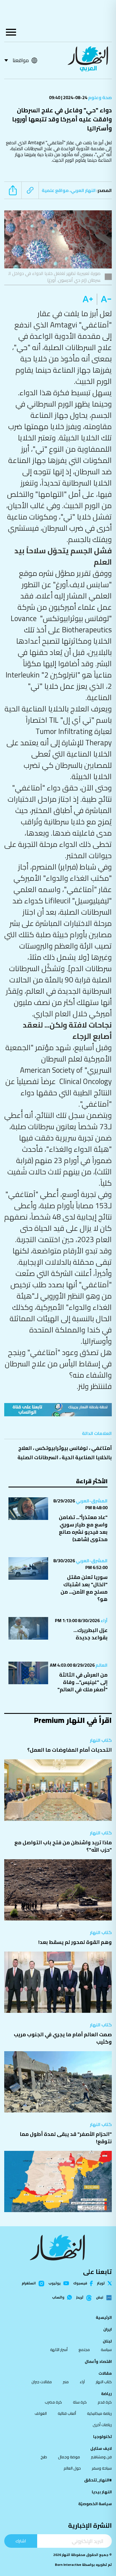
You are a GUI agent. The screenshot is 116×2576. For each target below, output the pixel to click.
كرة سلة (80, 2402)
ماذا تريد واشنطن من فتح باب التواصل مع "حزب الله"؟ (63, 1846)
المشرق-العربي (91, 1501)
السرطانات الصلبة (38, 1457)
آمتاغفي (101, 1448)
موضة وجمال (69, 2457)
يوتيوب (54, 2283)
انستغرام (29, 2284)
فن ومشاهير (101, 2457)
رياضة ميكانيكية (99, 2413)
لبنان (107, 2341)
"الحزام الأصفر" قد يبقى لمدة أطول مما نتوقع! (66, 2138)
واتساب (58, 2297)
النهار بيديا (102, 2492)
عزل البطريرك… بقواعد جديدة (91, 1634)
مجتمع (84, 2350)
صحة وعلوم (100, 97)
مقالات (105, 2373)
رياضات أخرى (102, 2425)
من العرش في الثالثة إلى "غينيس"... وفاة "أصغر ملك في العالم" (82, 1682)
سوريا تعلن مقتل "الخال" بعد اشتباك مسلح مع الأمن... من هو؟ (84, 1588)
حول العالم (72, 2468)
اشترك (21, 2541)
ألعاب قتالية (67, 2413)
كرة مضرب (53, 2402)
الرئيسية (104, 2317)
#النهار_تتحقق (98, 2480)
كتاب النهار (101, 1740)
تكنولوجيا (102, 2437)
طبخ (44, 2457)
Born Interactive (68, 2565)
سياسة (106, 2350)
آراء (104, 1620)
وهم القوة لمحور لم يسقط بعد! (75, 1942)
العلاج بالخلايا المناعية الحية (65, 1453)
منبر (66, 2382)
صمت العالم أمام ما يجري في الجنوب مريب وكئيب (63, 2038)
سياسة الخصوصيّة (95, 2504)
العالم (101, 1665)
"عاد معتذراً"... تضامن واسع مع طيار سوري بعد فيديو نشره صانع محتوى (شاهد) (83, 1528)
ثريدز (80, 2298)
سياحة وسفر (102, 2468)
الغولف (41, 2413)
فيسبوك (80, 2283)
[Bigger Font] (88, 299)
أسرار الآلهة (59, 2350)
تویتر (101, 2283)
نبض (100, 2298)
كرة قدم (105, 2402)
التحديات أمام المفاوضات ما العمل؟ (70, 1750)
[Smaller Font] (104, 299)
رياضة (106, 2394)
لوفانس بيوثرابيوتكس (62, 1448)
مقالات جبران (42, 2382)
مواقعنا (21, 60)
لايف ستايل (101, 2448)
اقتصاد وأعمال (98, 2361)
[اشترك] (58, 1410)
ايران (108, 2329)
